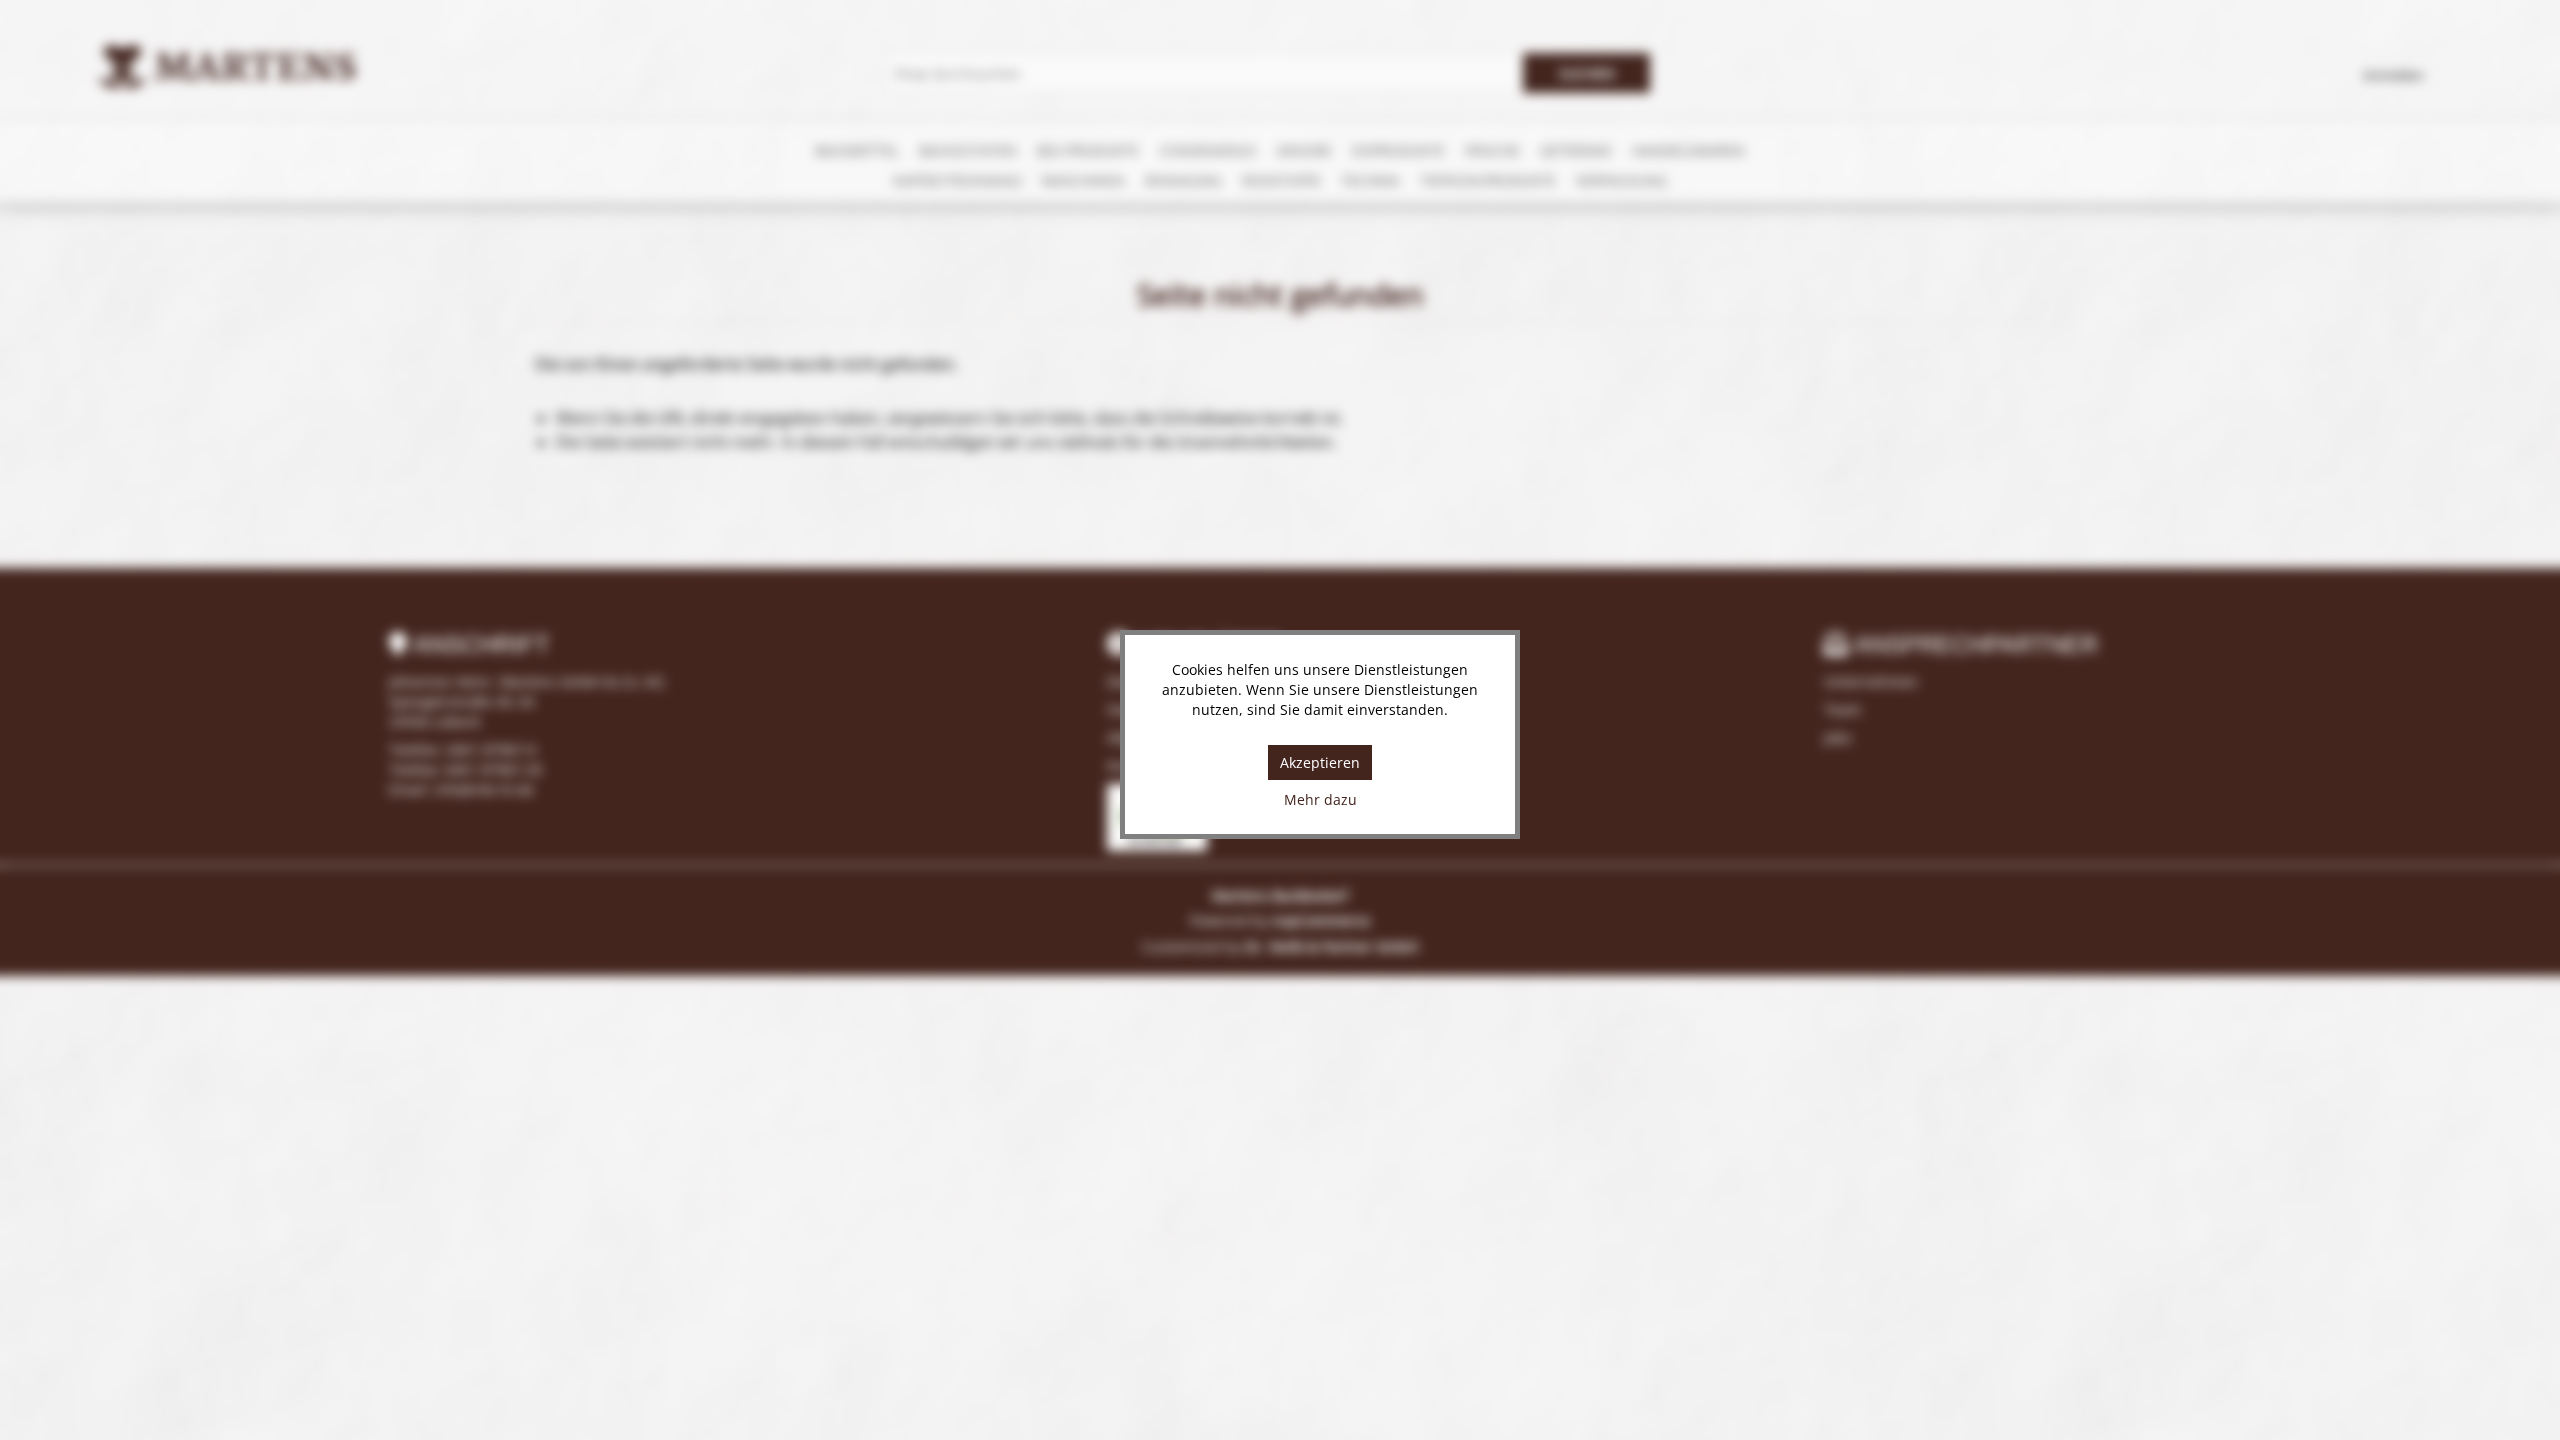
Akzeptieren (1320, 762)
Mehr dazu (1320, 799)
